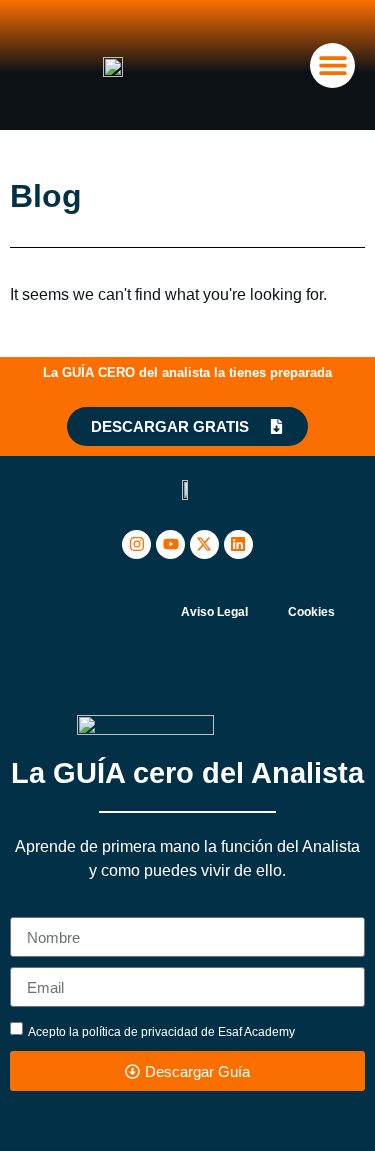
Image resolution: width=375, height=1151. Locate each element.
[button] (332, 65)
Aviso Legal (214, 612)
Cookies (311, 612)
